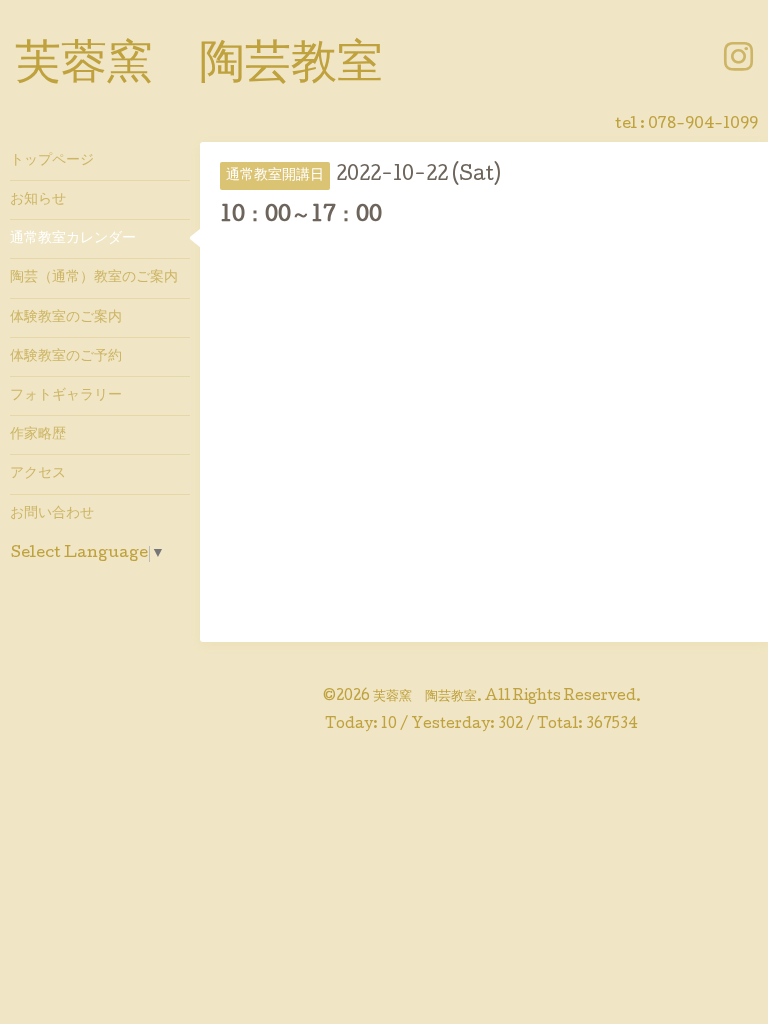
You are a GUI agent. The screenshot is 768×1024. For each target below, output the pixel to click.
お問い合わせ (52, 514)
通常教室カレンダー (73, 239)
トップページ (52, 161)
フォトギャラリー (66, 396)
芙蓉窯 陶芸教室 (199, 67)
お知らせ (38, 200)
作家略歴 (38, 435)
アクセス (38, 474)
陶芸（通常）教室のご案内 (94, 278)
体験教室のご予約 (66, 357)
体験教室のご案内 (66, 318)
